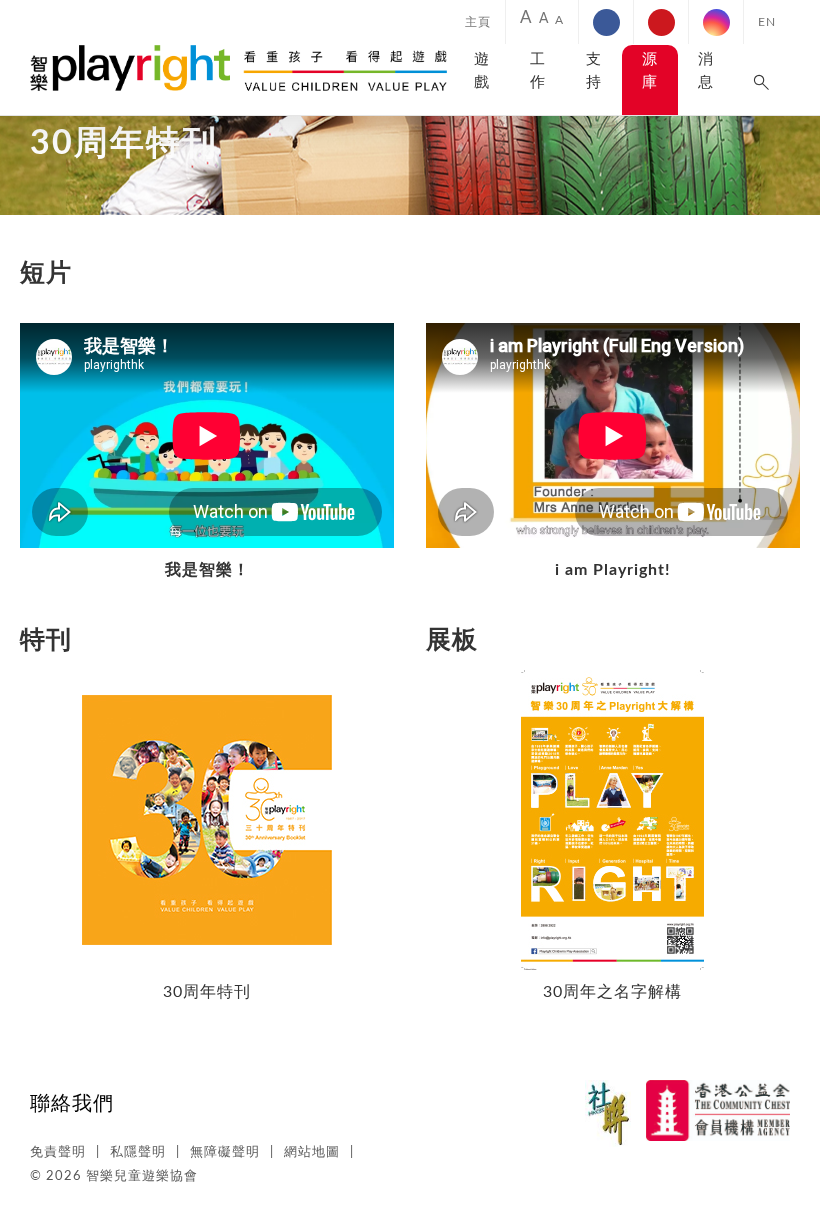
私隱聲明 (138, 1152)
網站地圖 (312, 1152)
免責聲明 (58, 1152)
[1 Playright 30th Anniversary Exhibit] (613, 678)
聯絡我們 (72, 1104)
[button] (762, 80)
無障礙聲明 (225, 1152)
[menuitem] (478, 22)
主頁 (478, 22)
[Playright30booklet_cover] (207, 678)
